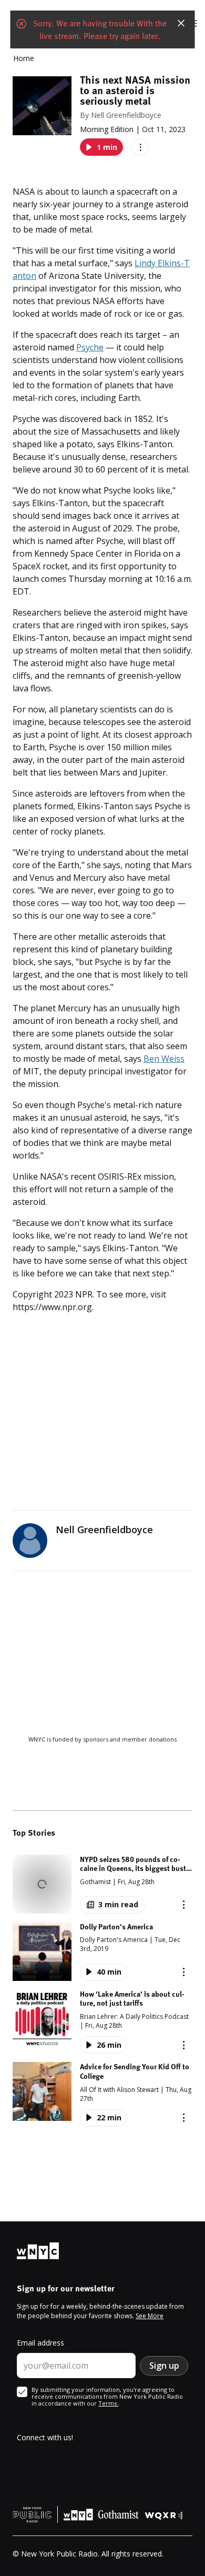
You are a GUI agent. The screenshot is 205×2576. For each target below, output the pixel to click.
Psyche (90, 347)
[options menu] (140, 147)
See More (150, 2316)
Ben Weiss (164, 1059)
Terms (108, 2403)
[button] (102, 1884)
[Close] (181, 23)
